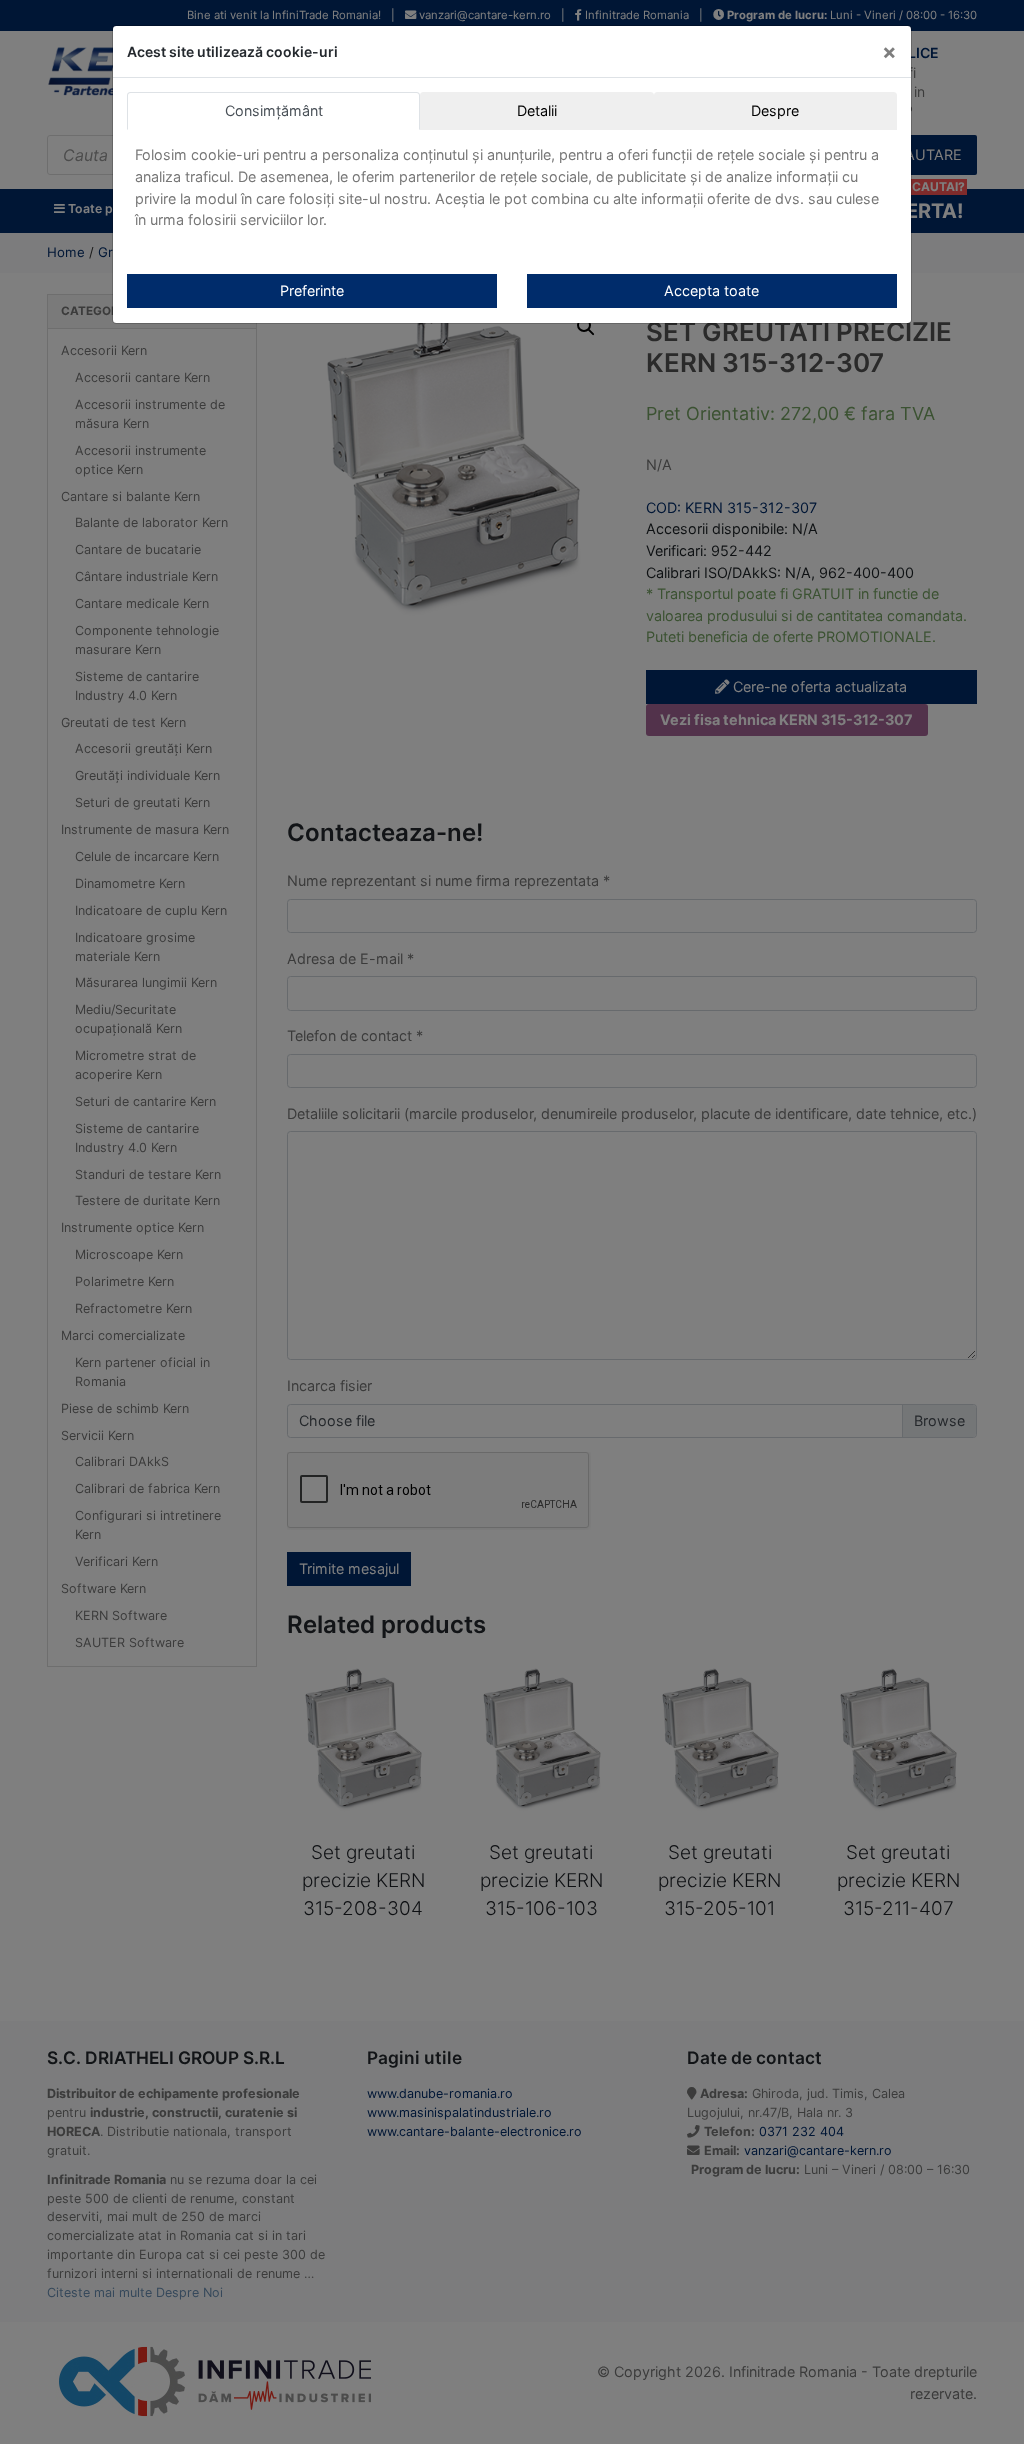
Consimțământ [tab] (274, 110)
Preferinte (312, 290)
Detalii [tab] (537, 110)
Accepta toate (711, 290)
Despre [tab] (775, 110)
